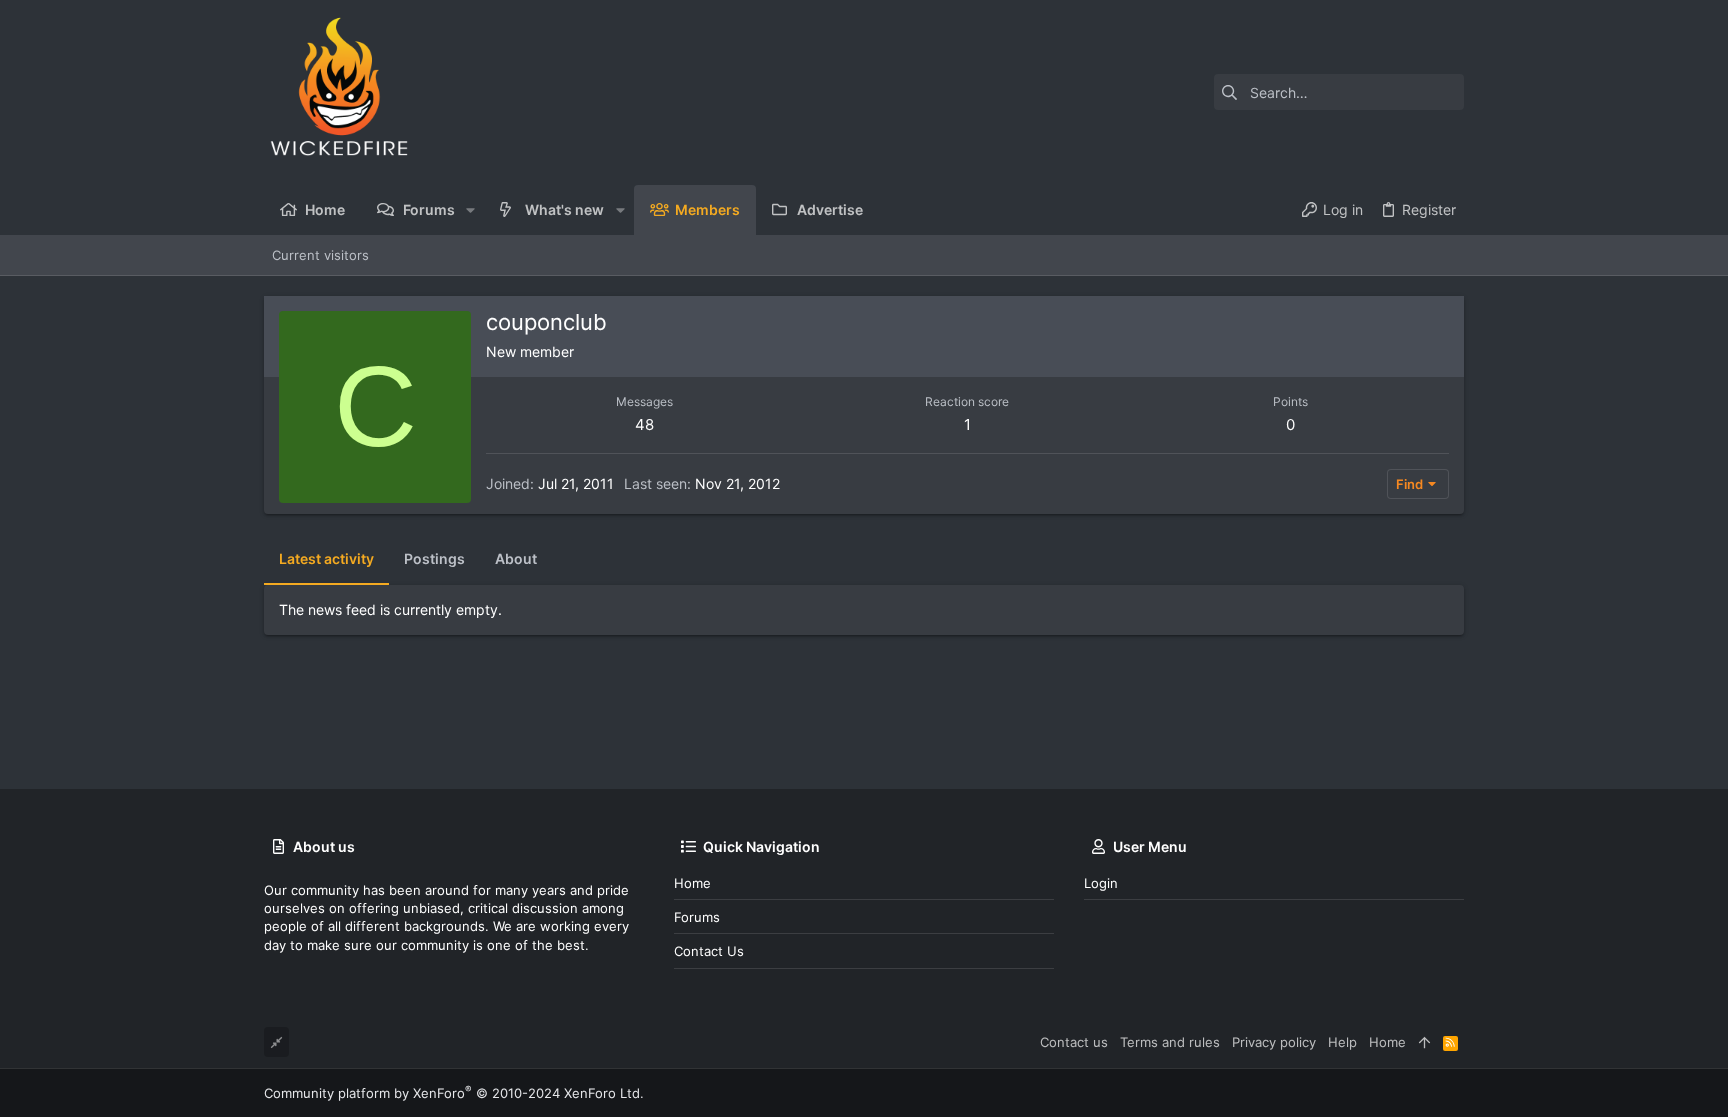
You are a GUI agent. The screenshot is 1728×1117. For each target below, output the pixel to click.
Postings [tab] (434, 558)
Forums (697, 917)
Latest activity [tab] (326, 558)
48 (644, 424)
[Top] (1424, 1042)
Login (1101, 883)
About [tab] (516, 558)
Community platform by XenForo (454, 1093)
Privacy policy (1274, 1042)
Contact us (709, 951)
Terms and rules (1170, 1042)
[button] (470, 210)
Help (1342, 1042)
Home (692, 883)
